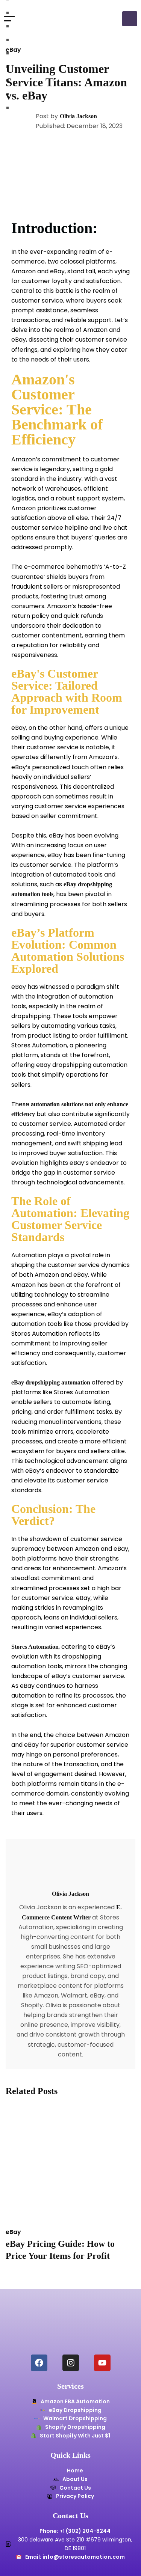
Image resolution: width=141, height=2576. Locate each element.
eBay (13, 50)
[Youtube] (102, 2363)
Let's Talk (130, 19)
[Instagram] (71, 2363)
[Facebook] (39, 2363)
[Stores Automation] (49, 19)
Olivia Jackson (78, 116)
